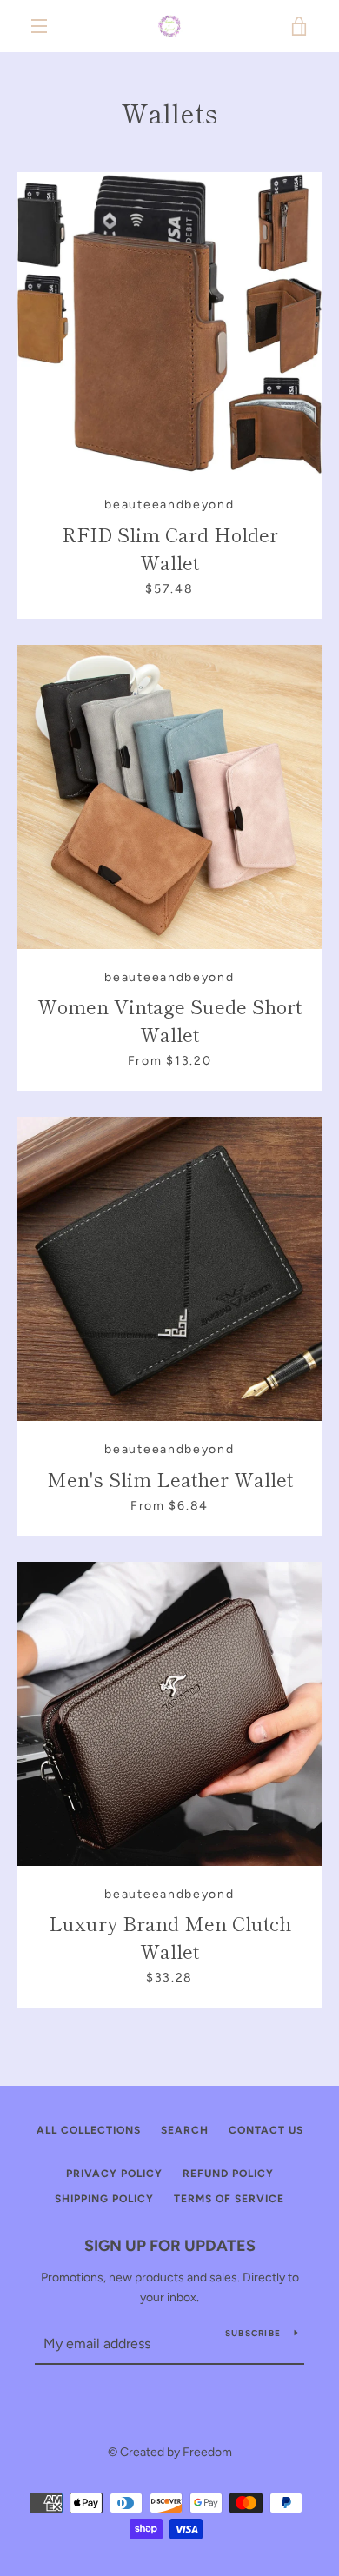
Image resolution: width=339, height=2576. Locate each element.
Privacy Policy (114, 2174)
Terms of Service (229, 2199)
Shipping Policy (104, 2199)
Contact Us (266, 2130)
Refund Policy (228, 2174)
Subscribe (253, 2333)
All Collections (89, 2130)
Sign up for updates (170, 2246)
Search (185, 2130)
